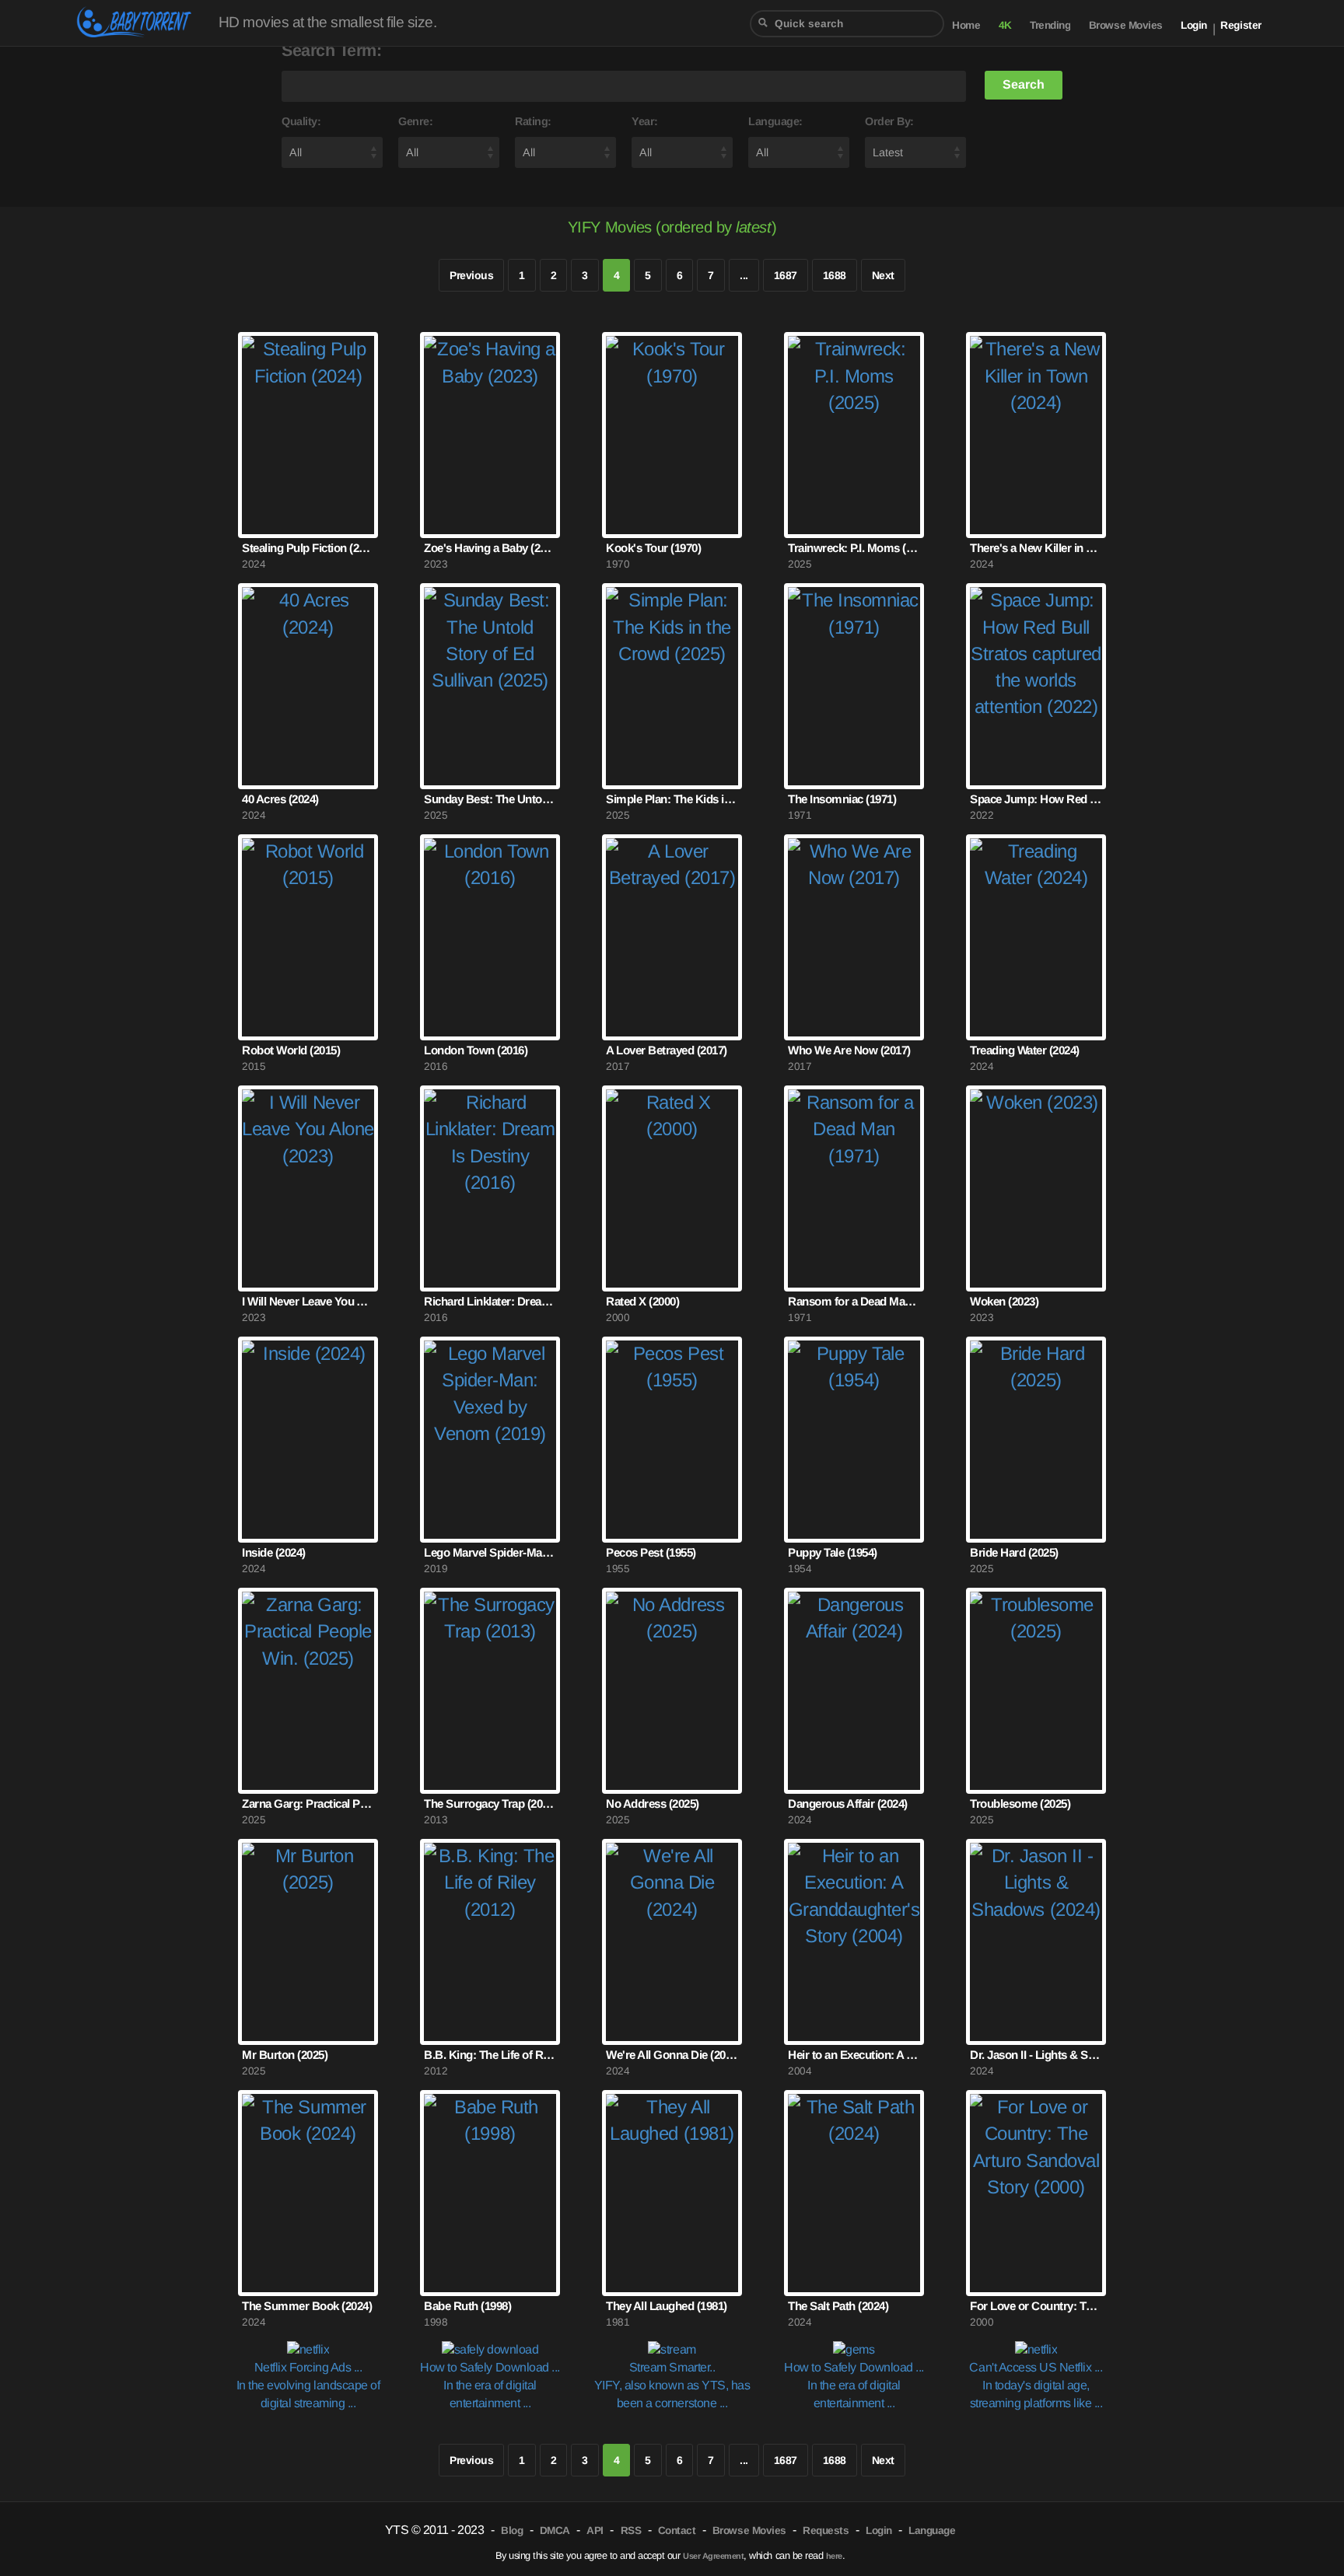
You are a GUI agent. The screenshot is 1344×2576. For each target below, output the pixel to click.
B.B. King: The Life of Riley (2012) (490, 2055)
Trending (1050, 25)
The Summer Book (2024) (307, 2306)
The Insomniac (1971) (842, 799)
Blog (512, 2531)
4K (1005, 25)
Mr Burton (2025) (285, 2055)
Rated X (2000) (642, 1301)
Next (883, 275)
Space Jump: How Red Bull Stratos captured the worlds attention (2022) (1036, 799)
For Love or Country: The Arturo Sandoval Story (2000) (1036, 2306)
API (595, 2531)
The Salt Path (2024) (838, 2306)
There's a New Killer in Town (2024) (1036, 548)
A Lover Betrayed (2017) (667, 1050)
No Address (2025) (653, 1804)
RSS (631, 2531)
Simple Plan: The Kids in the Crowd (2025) (672, 799)
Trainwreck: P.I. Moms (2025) (854, 548)
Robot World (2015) (291, 1050)
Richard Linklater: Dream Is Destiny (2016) (490, 1301)
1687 (786, 275)
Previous (471, 275)
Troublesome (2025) (1020, 1804)
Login (1194, 25)
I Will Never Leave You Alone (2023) (308, 1301)
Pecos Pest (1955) (651, 1552)
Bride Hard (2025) (1014, 1552)
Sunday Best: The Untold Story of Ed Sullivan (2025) (490, 799)
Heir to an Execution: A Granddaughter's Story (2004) (854, 2055)
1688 (835, 275)
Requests (826, 2531)
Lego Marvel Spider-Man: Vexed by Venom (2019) (490, 1552)
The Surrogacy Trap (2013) (490, 1804)
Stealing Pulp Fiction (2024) (308, 548)
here (834, 2556)
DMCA (555, 2531)
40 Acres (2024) (280, 799)
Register (1241, 25)
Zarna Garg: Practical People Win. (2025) (308, 1804)
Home (966, 25)
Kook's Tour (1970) (653, 548)
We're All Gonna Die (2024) (672, 2055)
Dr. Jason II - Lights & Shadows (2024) (1036, 2055)
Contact (677, 2531)
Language (932, 2531)
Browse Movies (1126, 25)
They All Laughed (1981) (667, 2306)
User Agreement (713, 2556)
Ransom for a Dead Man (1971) (854, 1301)
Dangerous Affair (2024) (848, 1804)
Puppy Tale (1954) (833, 1552)
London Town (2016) (476, 1050)
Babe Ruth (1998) (467, 2306)
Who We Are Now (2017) (849, 1050)
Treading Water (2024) (1025, 1050)
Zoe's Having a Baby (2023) (490, 548)
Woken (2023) (1004, 1301)
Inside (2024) (274, 1552)
